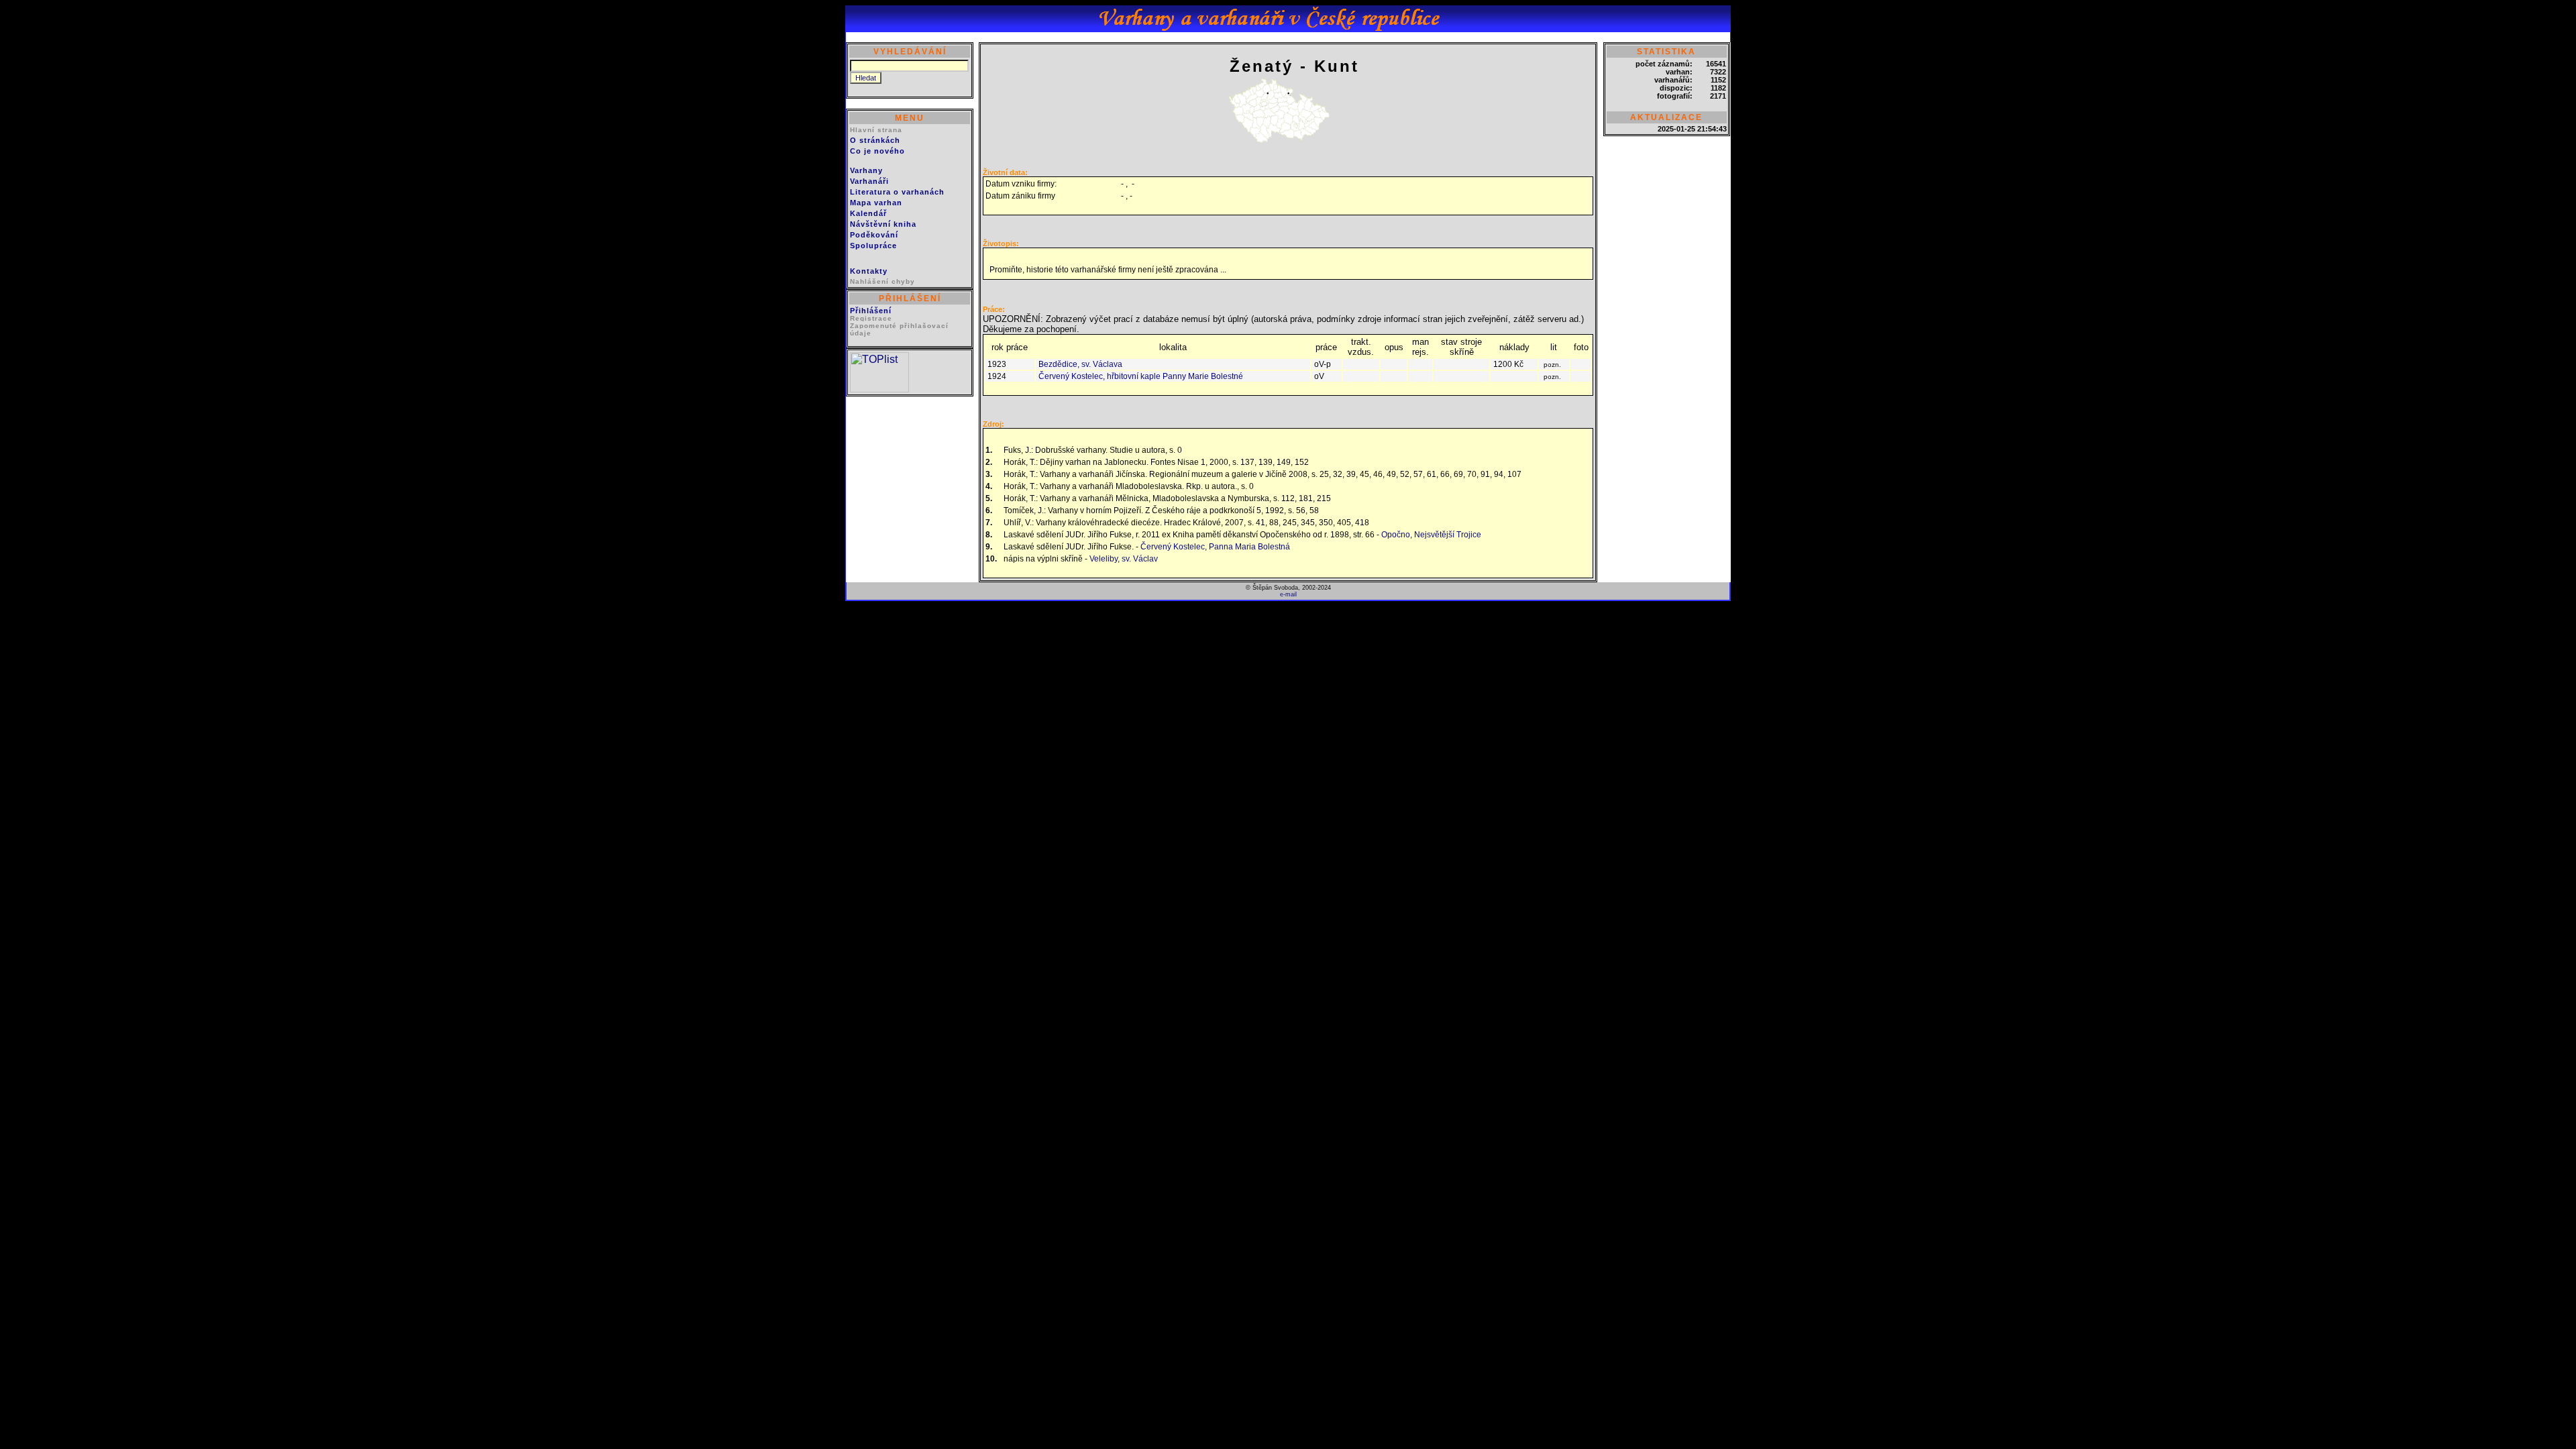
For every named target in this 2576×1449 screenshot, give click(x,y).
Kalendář (868, 213)
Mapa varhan (876, 203)
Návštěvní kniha (883, 224)
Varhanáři (869, 181)
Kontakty (869, 271)
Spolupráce (873, 246)
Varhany (866, 170)
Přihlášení (871, 311)
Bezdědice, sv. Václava (1080, 364)
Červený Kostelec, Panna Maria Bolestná (1215, 547)
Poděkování (874, 235)
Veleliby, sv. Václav (1124, 559)
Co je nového (877, 151)
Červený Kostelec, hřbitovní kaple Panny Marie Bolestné (1141, 376)
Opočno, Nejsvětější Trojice (1431, 535)
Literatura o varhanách (897, 192)
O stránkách (875, 140)
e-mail (1288, 594)
